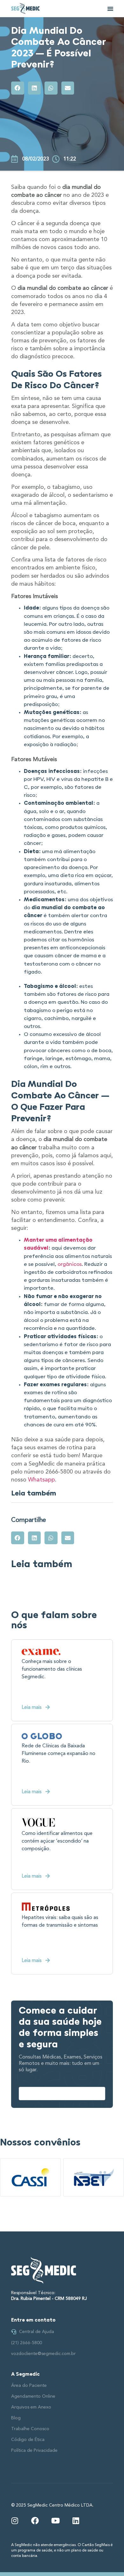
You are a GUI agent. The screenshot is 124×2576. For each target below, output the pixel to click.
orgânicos (70, 1265)
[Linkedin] (76, 2521)
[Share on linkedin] (34, 88)
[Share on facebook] (18, 88)
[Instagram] (15, 2521)
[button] (110, 9)
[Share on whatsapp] (51, 88)
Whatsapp (41, 1480)
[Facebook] (35, 2521)
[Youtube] (55, 2521)
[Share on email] (68, 88)
